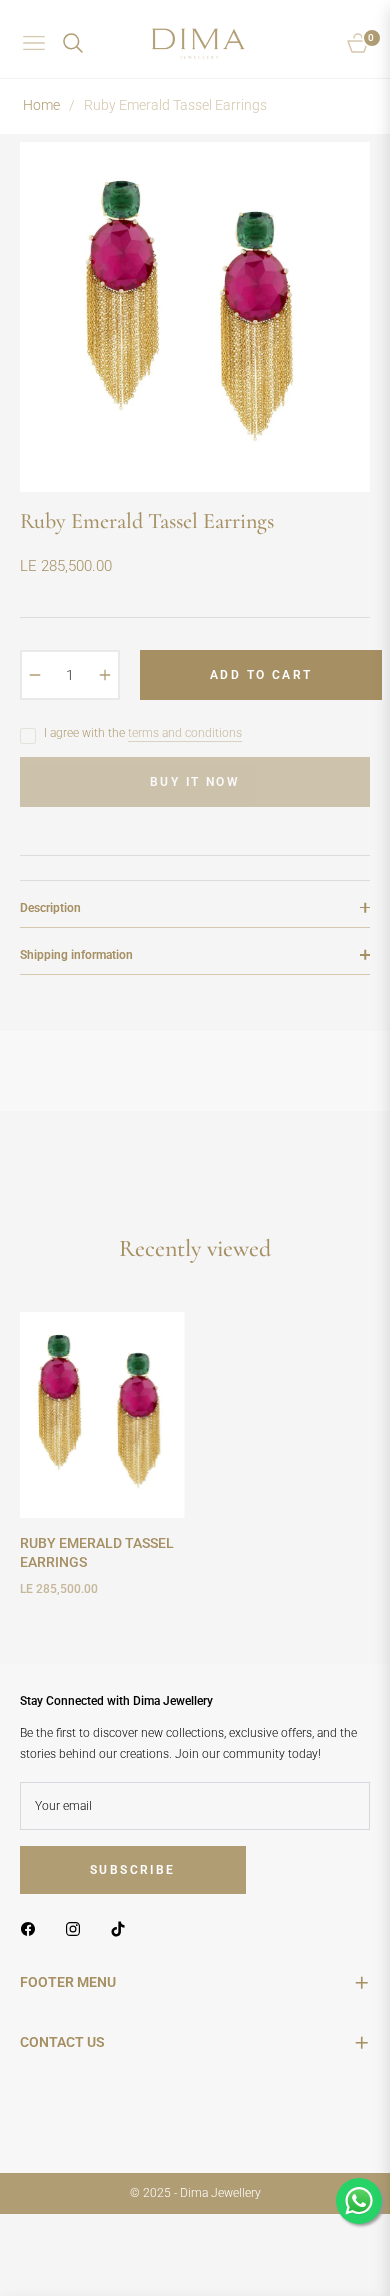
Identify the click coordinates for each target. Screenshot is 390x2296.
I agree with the (143, 733)
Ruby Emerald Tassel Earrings (97, 1552)
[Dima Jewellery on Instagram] (78, 1929)
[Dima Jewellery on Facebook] (33, 1929)
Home (41, 105)
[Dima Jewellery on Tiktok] (123, 1929)
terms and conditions (185, 733)
